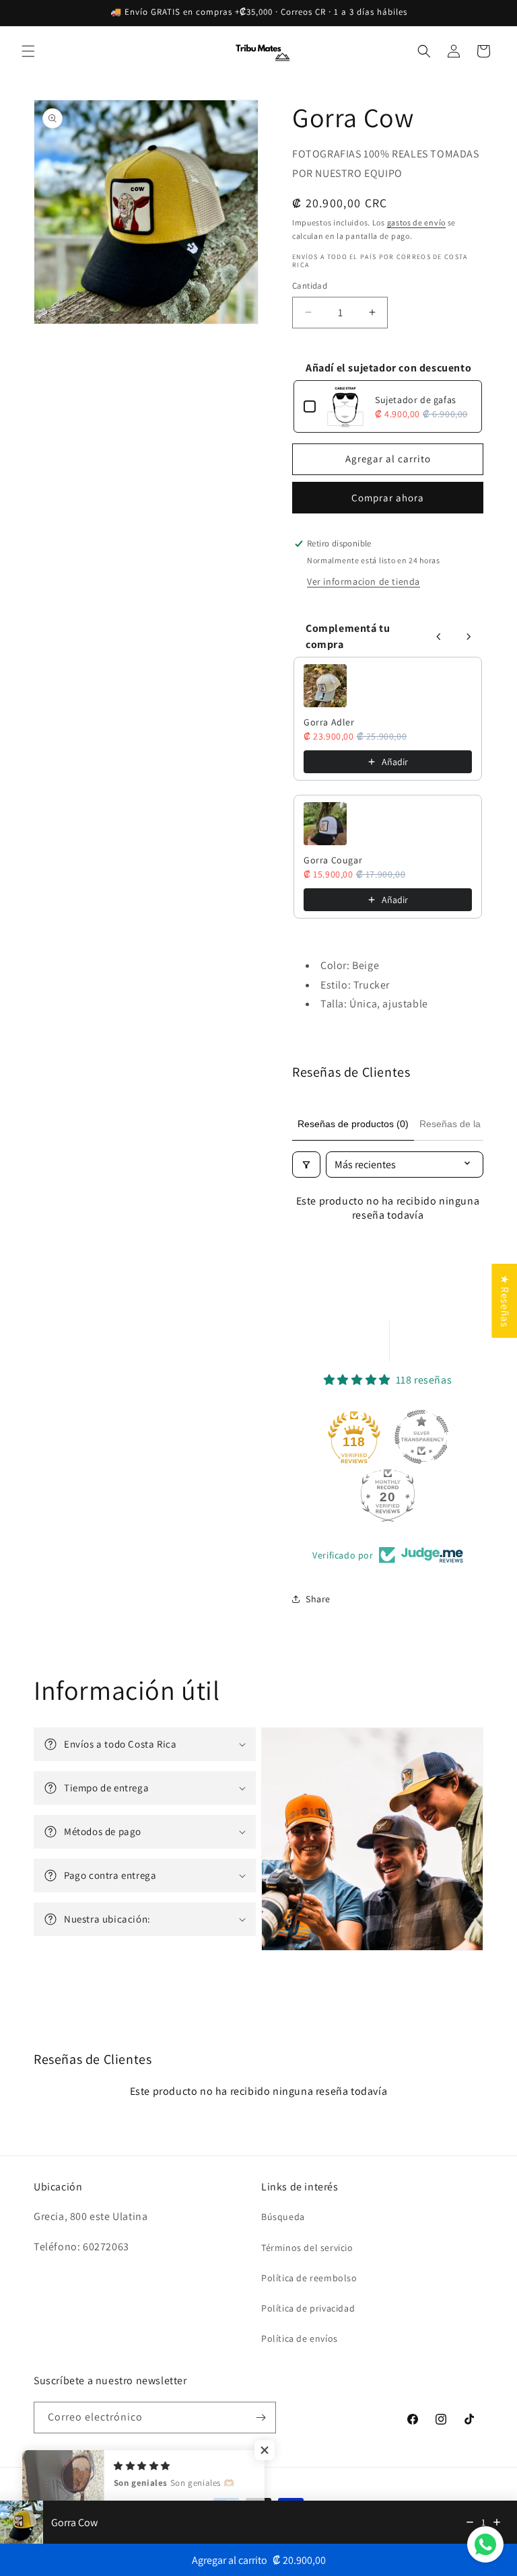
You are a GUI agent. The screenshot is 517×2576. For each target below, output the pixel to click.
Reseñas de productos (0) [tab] (353, 1124)
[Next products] (469, 637)
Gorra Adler (329, 722)
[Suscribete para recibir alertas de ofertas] (261, 2418)
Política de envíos (300, 2338)
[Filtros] (306, 1165)
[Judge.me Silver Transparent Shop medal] (421, 1437)
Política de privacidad (308, 2308)
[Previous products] (439, 637)
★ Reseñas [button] (505, 1301)
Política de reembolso (309, 2278)
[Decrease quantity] (470, 2522)
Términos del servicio (307, 2248)
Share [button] (318, 1599)
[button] (28, 51)
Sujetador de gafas (416, 400)
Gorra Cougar (333, 860)
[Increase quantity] (497, 2522)
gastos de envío (417, 222)
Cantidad (310, 286)
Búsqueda (283, 2217)
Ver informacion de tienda (364, 581)
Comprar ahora (388, 498)
